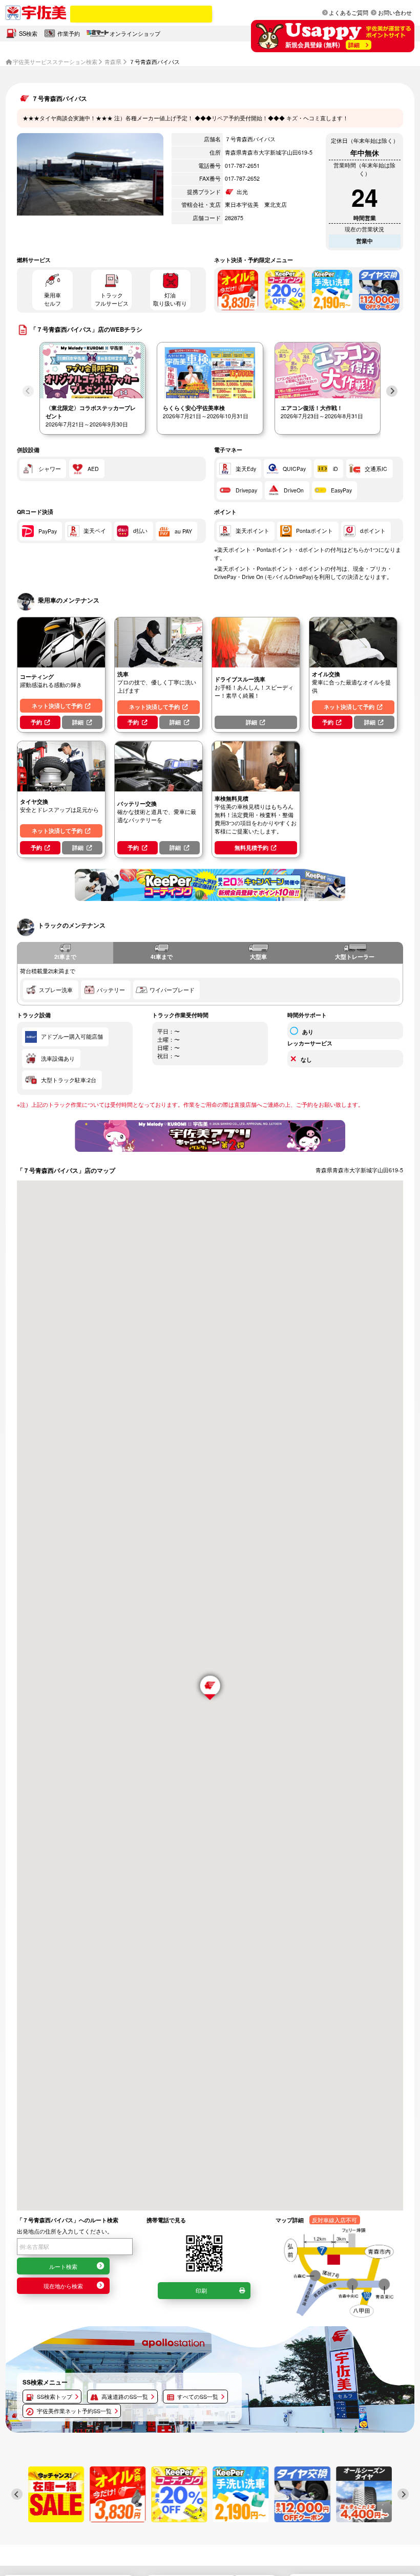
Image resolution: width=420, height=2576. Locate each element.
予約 (36, 722)
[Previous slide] (28, 391)
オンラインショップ (135, 33)
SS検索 (28, 33)
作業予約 (69, 33)
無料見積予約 (251, 847)
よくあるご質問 (349, 12)
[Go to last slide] (17, 2494)
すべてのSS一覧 (198, 2397)
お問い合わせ (395, 12)
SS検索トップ (55, 2397)
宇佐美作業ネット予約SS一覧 (74, 2411)
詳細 (78, 722)
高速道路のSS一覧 (125, 2397)
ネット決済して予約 (57, 706)
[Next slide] (392, 391)
